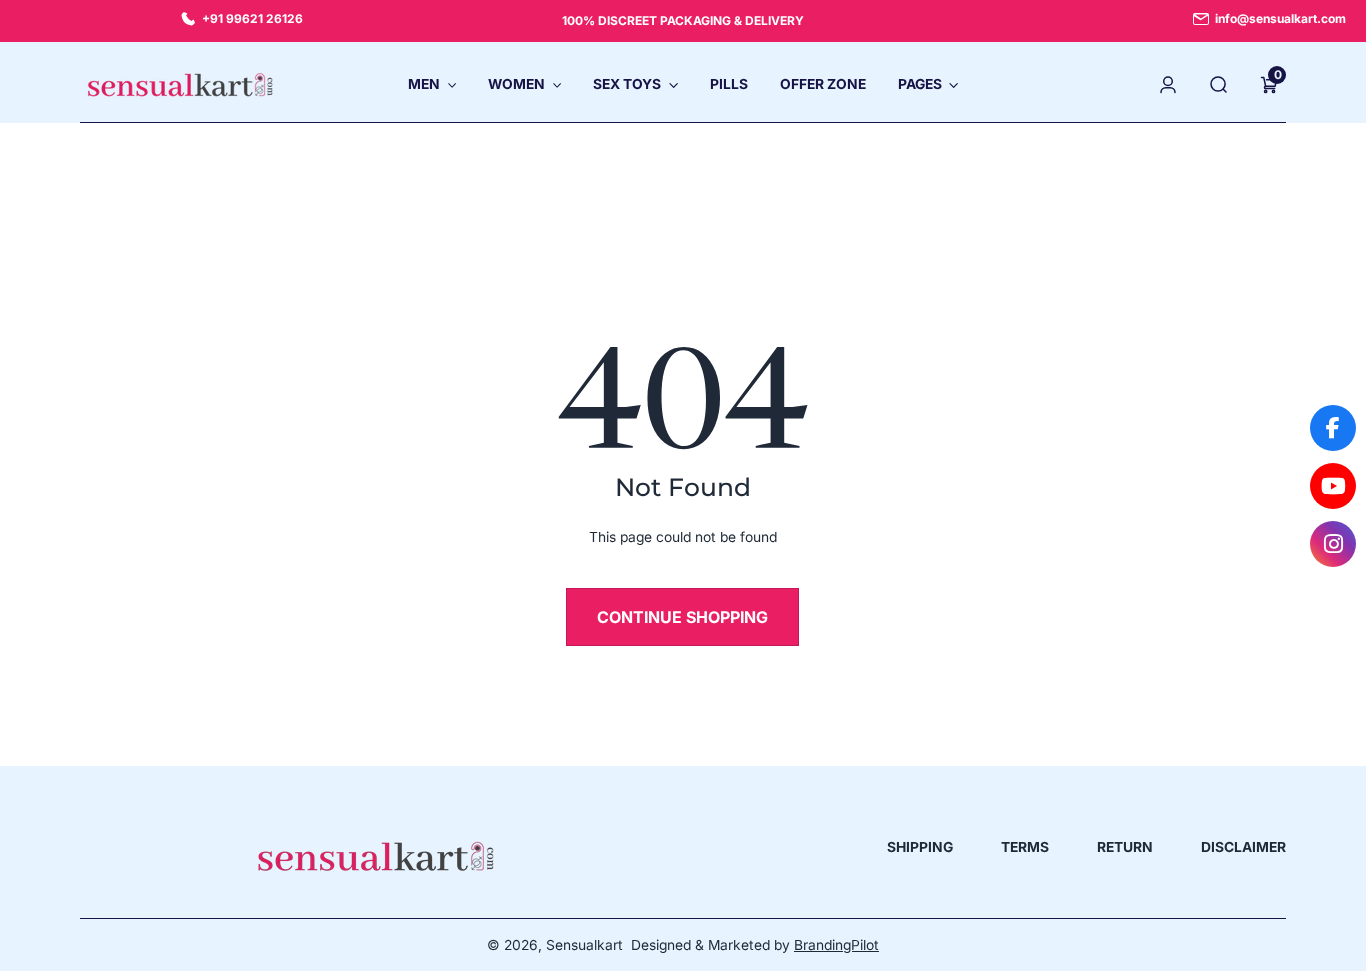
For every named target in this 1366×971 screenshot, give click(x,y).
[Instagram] (1333, 544)
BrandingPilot (836, 945)
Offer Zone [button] (823, 84)
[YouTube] (1333, 486)
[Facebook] (1333, 428)
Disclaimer (1243, 847)
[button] (1269, 84)
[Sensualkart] (375, 856)
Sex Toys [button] (627, 84)
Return (1125, 847)
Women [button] (516, 84)
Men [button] (424, 84)
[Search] (1219, 84)
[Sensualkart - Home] (180, 84)
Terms (1025, 847)
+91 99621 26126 (252, 18)
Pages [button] (920, 84)
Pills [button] (729, 84)
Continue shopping (682, 617)
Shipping (920, 847)
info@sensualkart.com (1280, 18)
